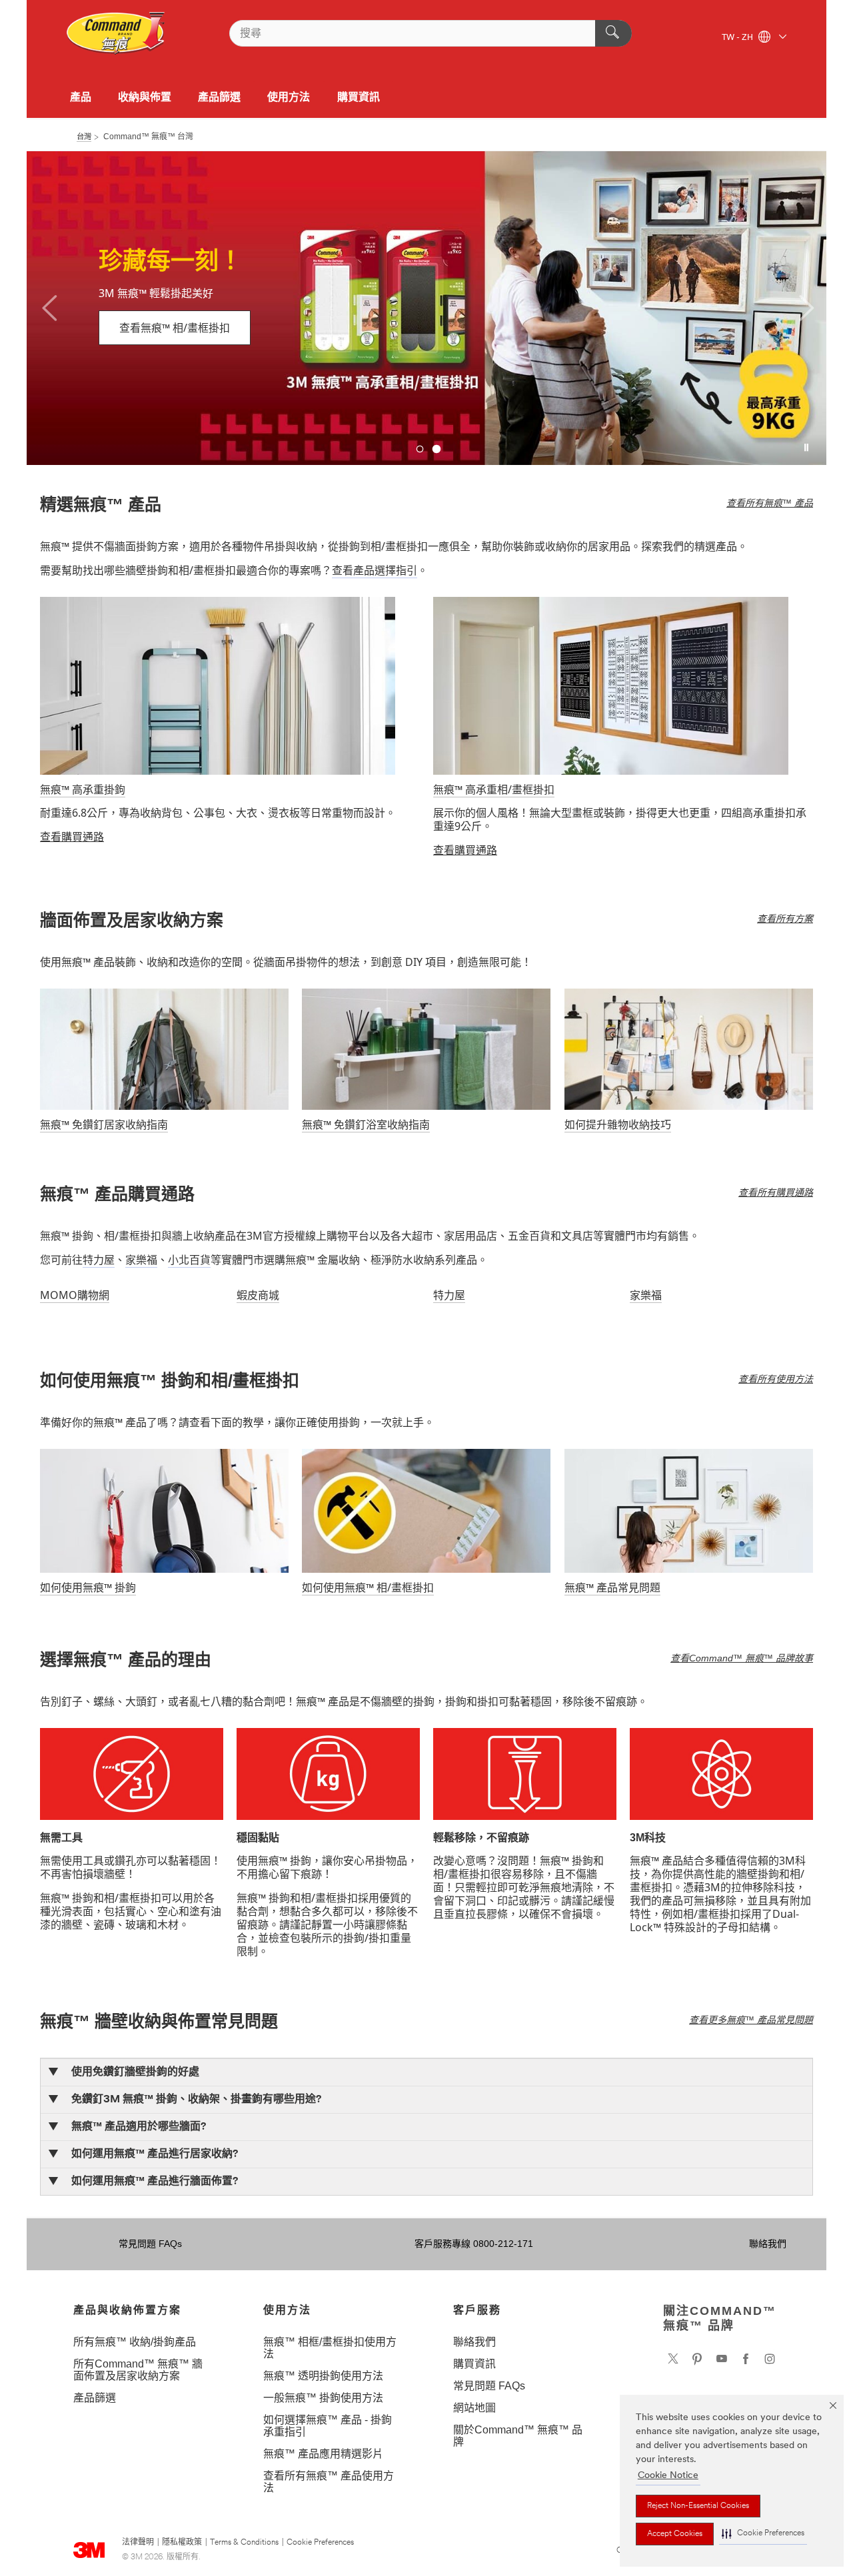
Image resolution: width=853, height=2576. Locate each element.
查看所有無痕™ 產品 (770, 503)
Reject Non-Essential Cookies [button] (698, 2506)
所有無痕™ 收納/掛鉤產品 (135, 2342)
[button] (763, 2534)
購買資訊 (359, 97)
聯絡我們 (768, 2244)
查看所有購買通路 (776, 1192)
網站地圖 (474, 2408)
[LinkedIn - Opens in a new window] (697, 2359)
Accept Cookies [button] (675, 2534)
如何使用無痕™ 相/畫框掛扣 (368, 1587)
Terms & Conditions (244, 2543)
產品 (81, 97)
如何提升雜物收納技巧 (618, 1124)
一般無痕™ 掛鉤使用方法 (323, 2398)
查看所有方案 (785, 919)
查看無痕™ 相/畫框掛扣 (175, 328)
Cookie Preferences (320, 2543)
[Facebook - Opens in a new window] (746, 2359)
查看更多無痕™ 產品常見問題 (751, 2020)
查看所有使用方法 (776, 1379)
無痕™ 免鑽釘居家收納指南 (104, 1124)
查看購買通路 (72, 837)
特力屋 (99, 1260)
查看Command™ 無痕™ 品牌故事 (742, 1658)
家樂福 (141, 1260)
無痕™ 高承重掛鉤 (83, 789)
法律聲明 (138, 2543)
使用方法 (289, 97)
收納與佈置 (145, 97)
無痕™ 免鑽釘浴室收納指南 (366, 1124)
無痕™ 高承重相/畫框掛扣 (494, 789)
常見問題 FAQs (150, 2244)
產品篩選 (219, 97)
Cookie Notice (668, 2476)
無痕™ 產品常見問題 (612, 1587)
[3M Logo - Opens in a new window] (116, 33)
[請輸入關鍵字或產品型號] (613, 33)
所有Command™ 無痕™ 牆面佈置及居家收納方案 (138, 2370)
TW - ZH (738, 38)
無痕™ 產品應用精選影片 (323, 2454)
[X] (673, 2359)
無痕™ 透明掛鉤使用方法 (323, 2376)
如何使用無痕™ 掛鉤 (88, 1587)
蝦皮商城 (258, 1295)
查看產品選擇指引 (375, 570)
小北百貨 (189, 1260)
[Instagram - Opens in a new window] (770, 2359)
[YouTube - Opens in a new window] (722, 2359)
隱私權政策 (182, 2543)
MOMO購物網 (75, 1295)
